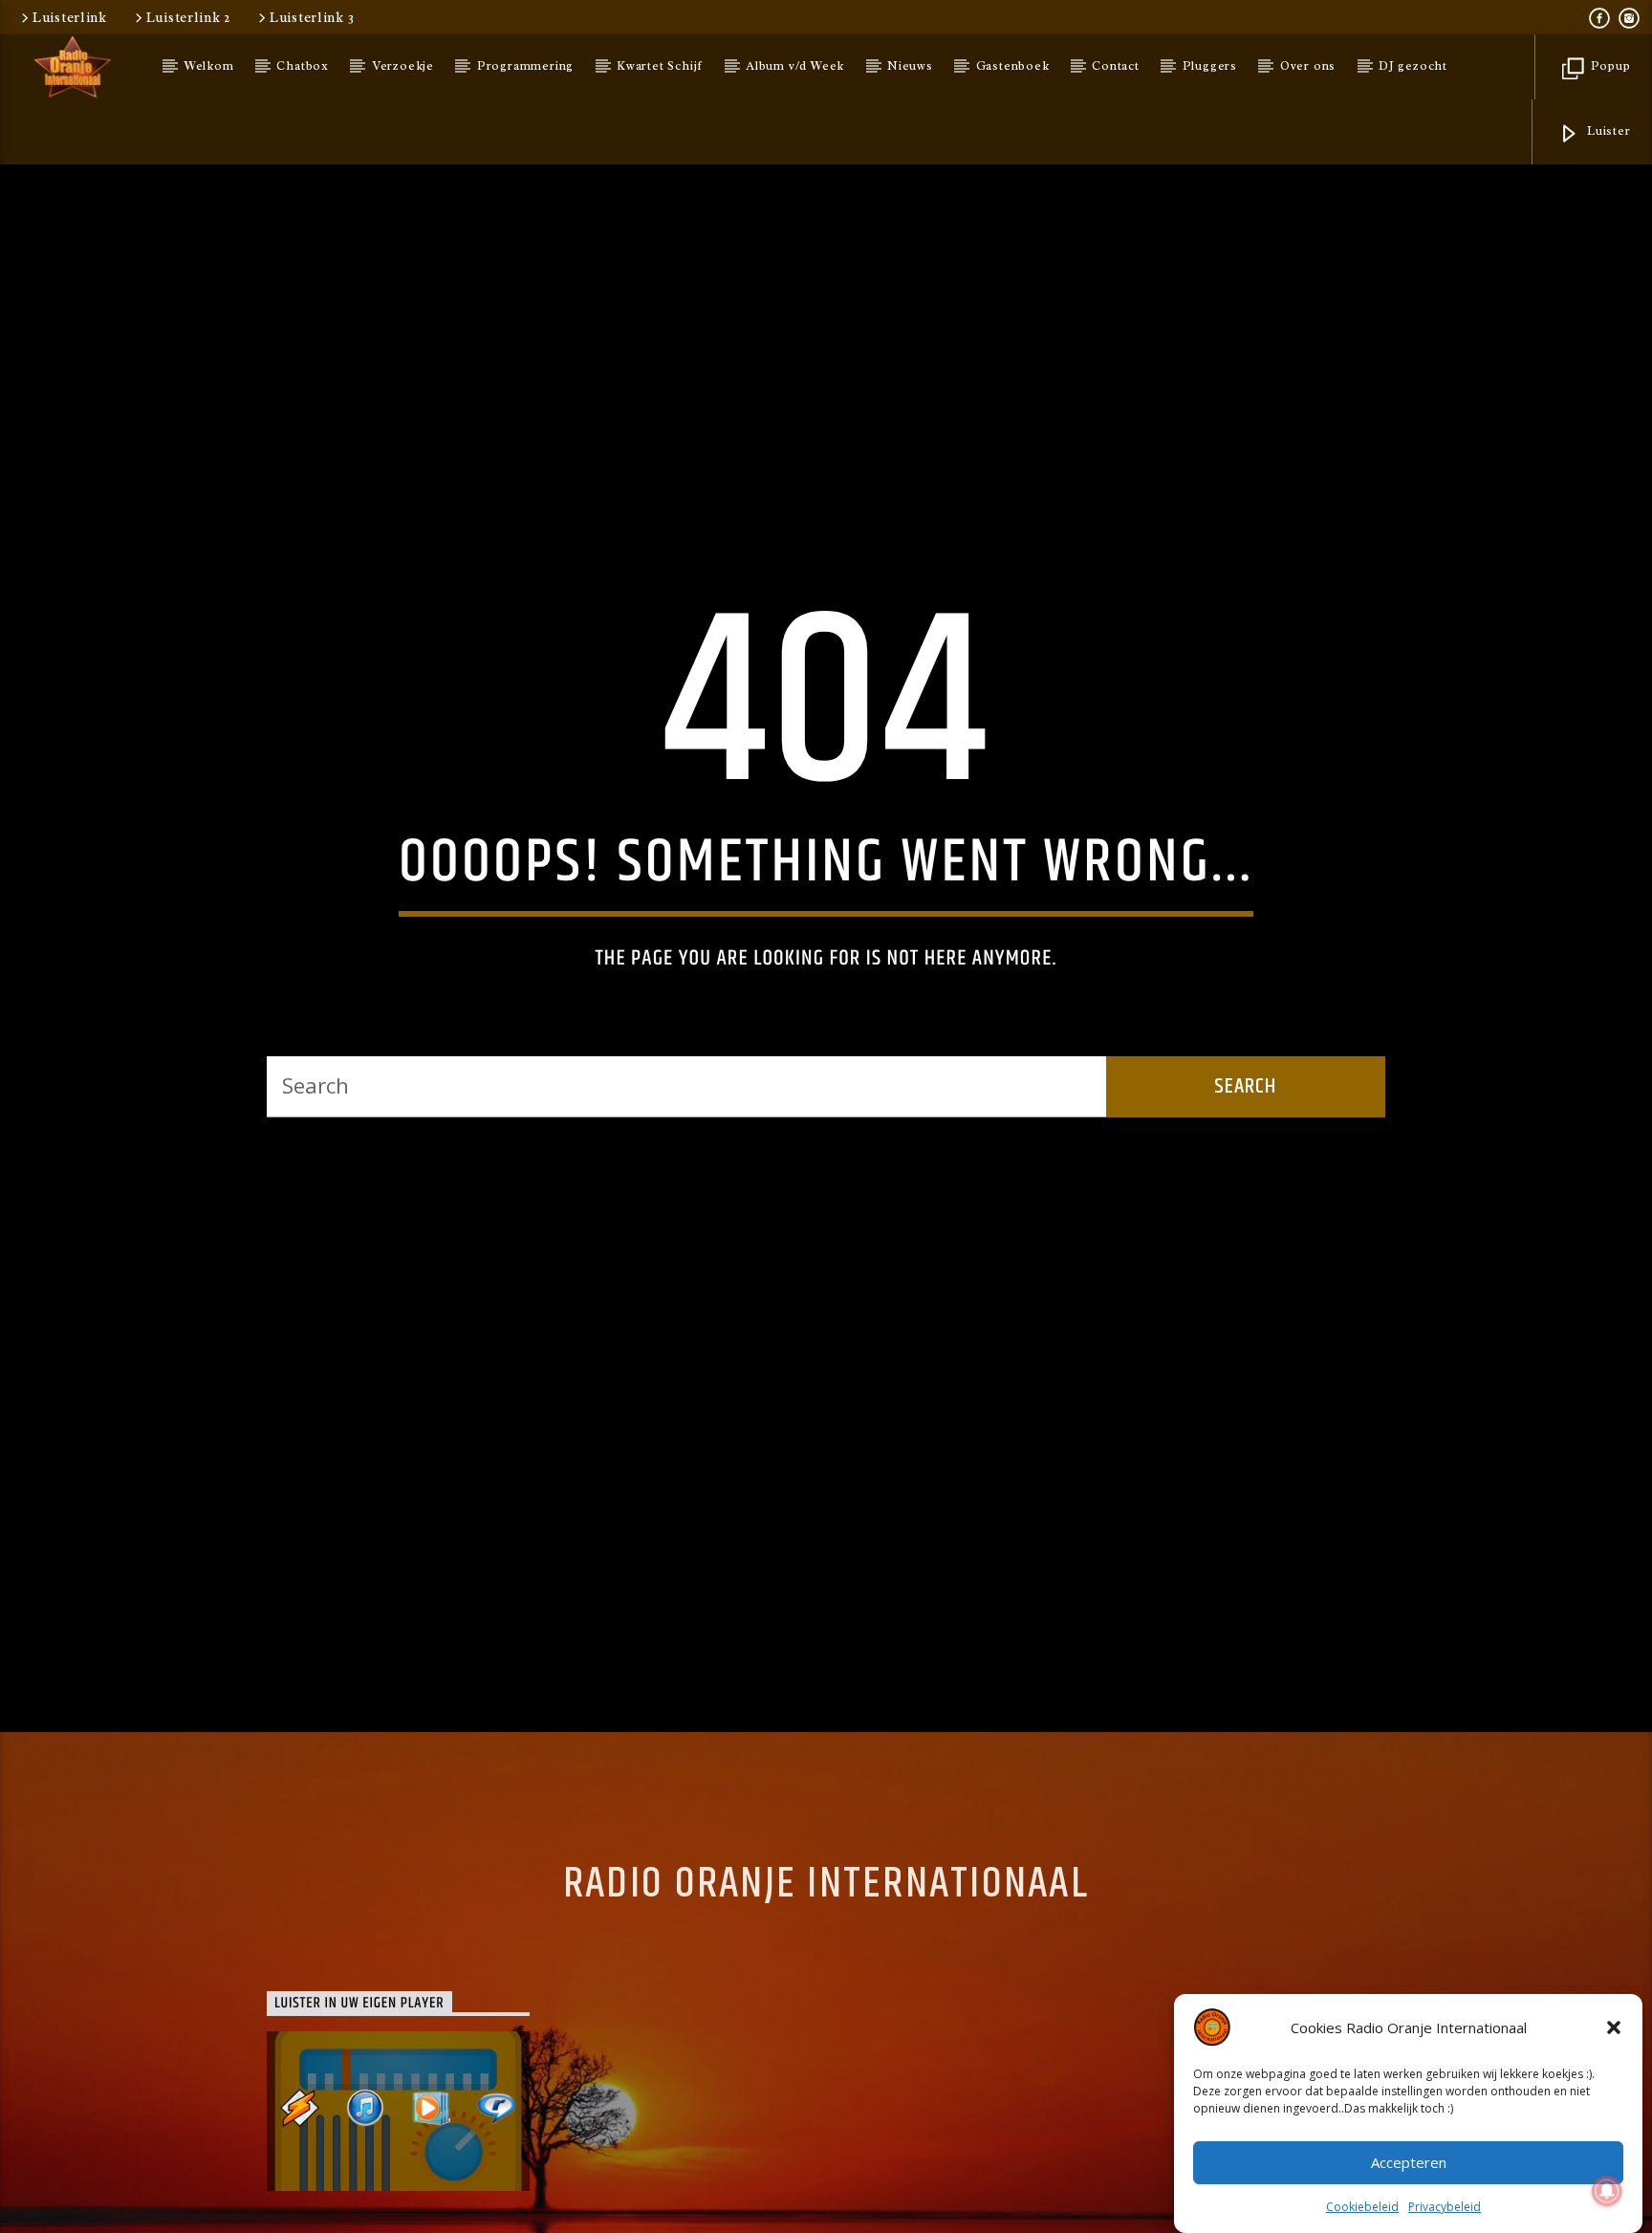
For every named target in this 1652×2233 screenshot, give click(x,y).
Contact (1116, 66)
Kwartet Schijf (660, 66)
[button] (1614, 2027)
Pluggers (1210, 66)
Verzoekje (403, 66)
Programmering (525, 66)
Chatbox (303, 66)
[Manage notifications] (1607, 2191)
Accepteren (1409, 2163)
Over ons (1308, 66)
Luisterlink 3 (312, 17)
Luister (1607, 131)
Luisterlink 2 (188, 17)
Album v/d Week (795, 66)
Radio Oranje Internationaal (826, 1961)
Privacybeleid (1445, 2207)
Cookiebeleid (1362, 2207)
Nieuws (910, 66)
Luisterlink (70, 17)
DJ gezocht (1413, 66)
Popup (1609, 66)
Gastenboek (1013, 66)
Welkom (209, 66)
